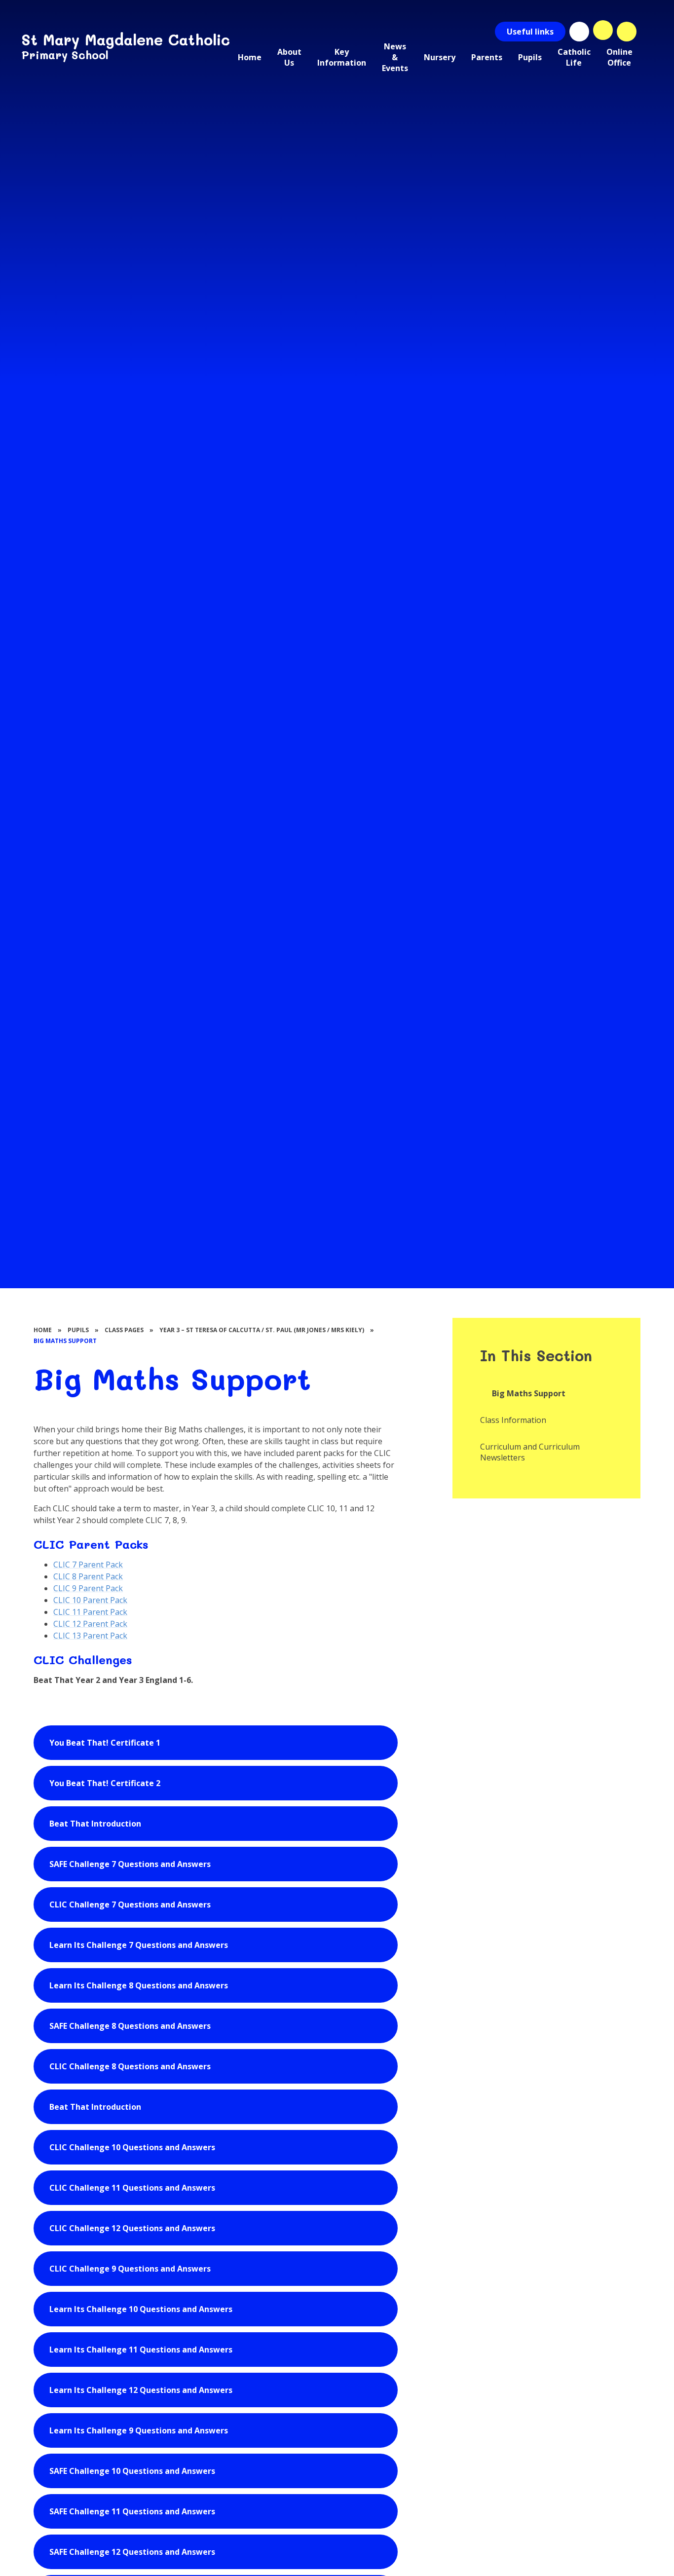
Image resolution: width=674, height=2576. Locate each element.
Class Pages (124, 1330)
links (530, 32)
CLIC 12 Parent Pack (90, 1624)
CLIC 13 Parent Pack (90, 1636)
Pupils (78, 1330)
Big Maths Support (65, 1341)
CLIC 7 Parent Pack (88, 1565)
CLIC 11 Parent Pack (90, 1612)
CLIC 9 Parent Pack (88, 1588)
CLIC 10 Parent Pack (90, 1600)
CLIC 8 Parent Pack (88, 1576)
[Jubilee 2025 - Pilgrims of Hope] (579, 32)
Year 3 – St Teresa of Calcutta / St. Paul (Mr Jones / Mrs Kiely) (262, 1330)
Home (43, 1330)
